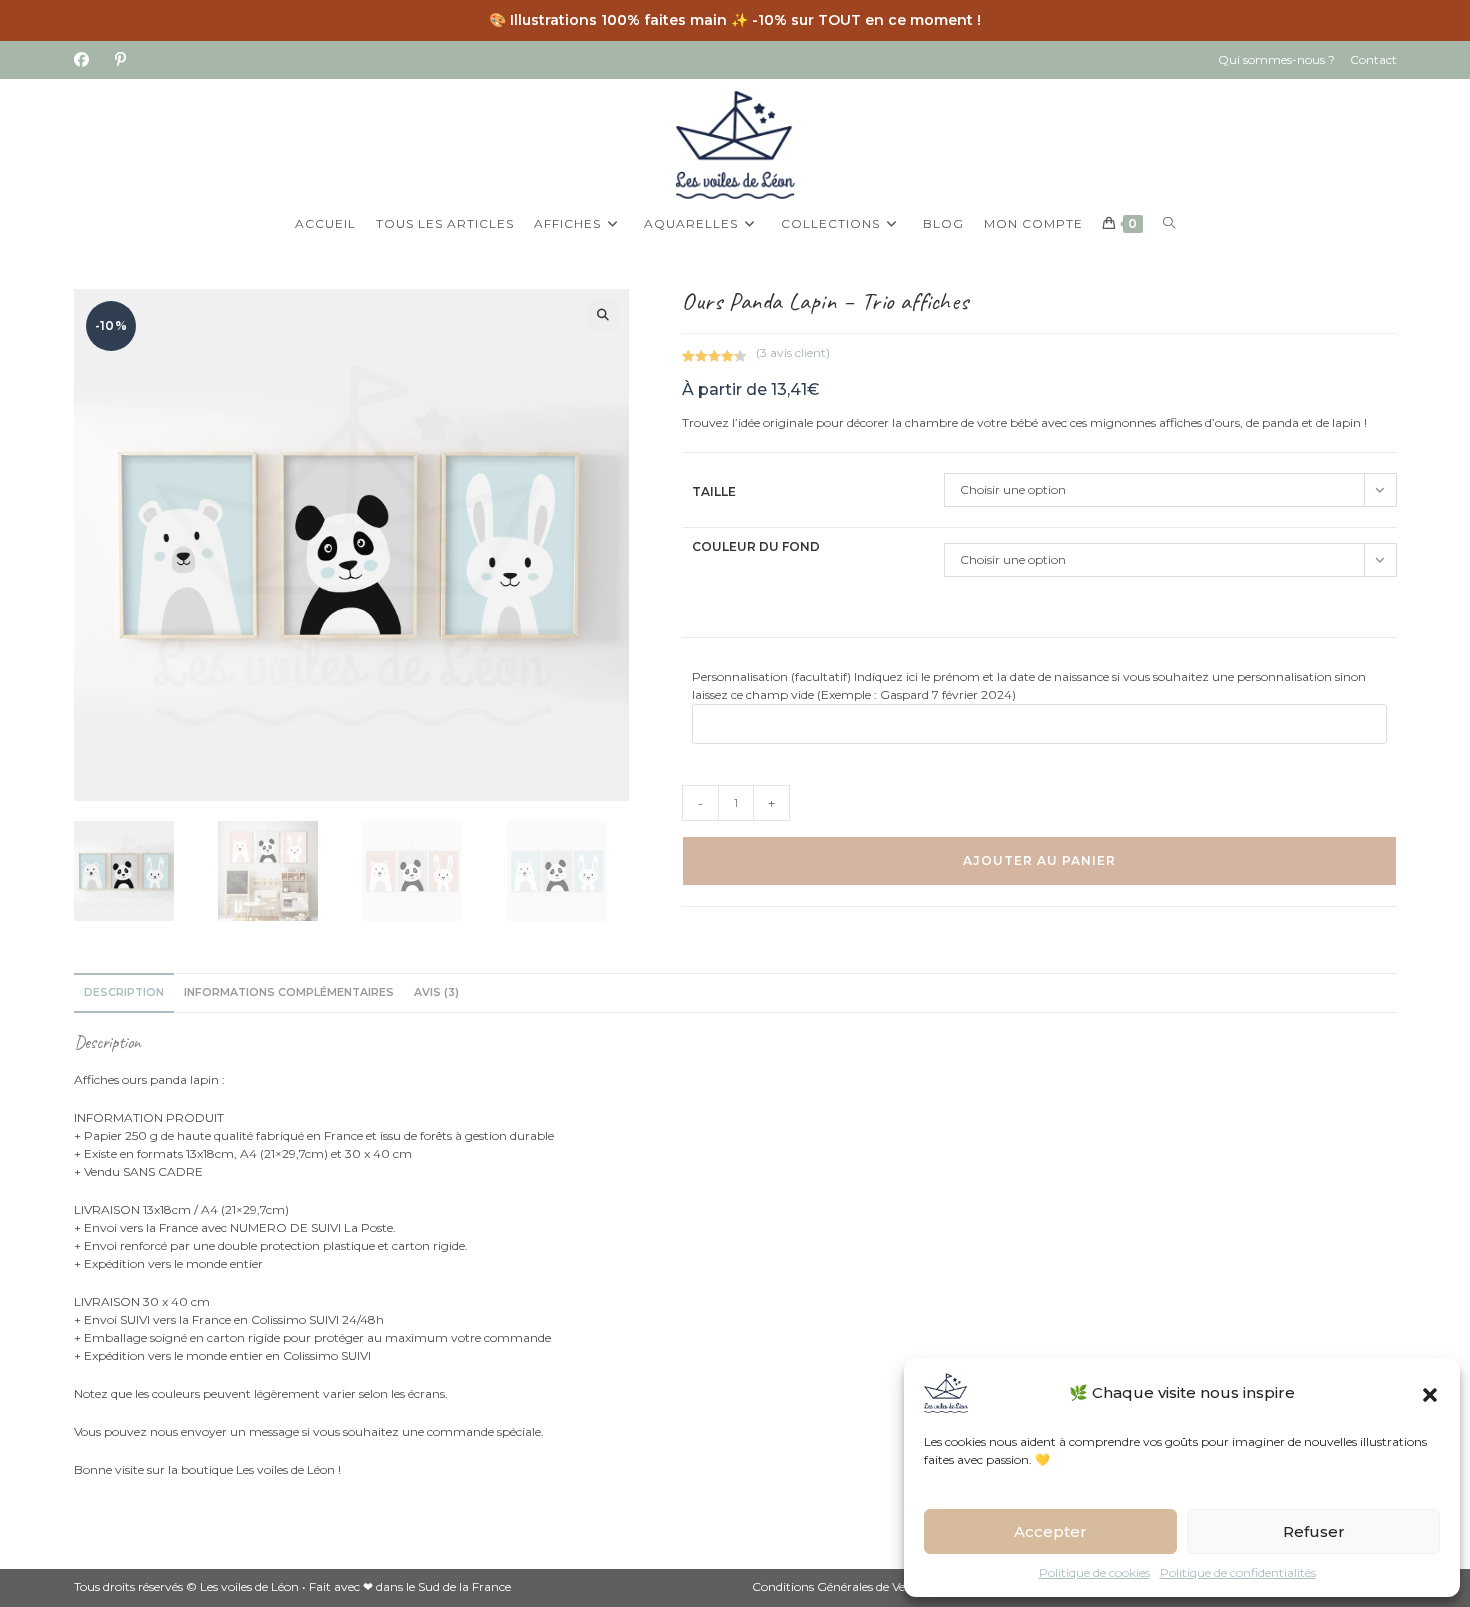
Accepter (1050, 1531)
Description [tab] (124, 992)
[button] (1430, 1393)
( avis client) (793, 352)
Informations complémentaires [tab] (289, 992)
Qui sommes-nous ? (1276, 59)
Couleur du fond (756, 546)
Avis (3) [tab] (436, 992)
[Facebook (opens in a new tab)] (88, 60)
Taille (714, 491)
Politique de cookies (1094, 1572)
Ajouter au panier (1039, 860)
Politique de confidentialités (1238, 1572)
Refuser (1314, 1531)
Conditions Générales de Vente (838, 1586)
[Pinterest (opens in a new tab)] (120, 60)
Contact (1373, 59)
